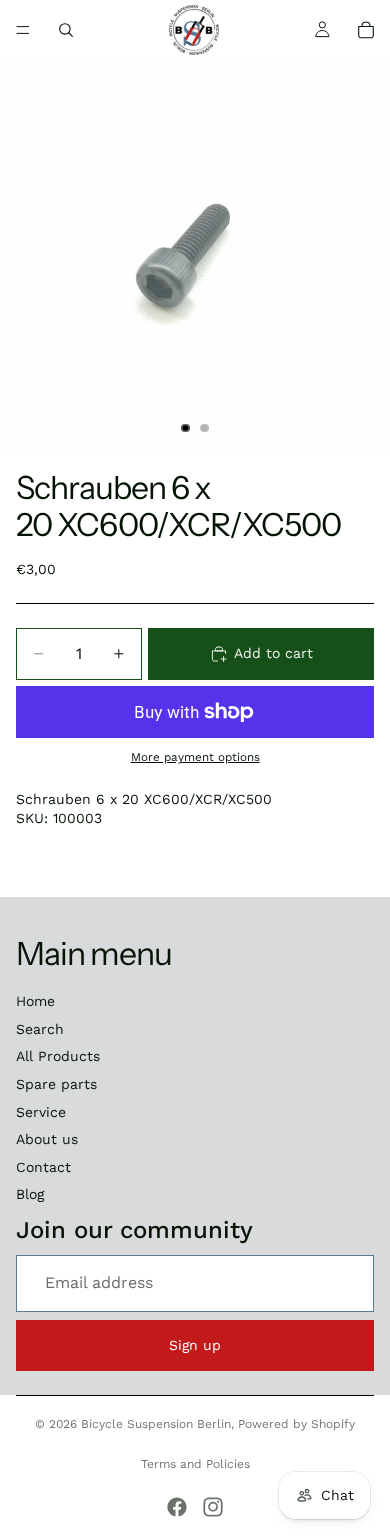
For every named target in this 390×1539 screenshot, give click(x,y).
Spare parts (56, 1084)
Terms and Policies (195, 1464)
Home (35, 1001)
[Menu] (23, 30)
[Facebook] (177, 1507)
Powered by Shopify (296, 1424)
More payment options (195, 757)
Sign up (195, 1345)
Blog (30, 1194)
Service (41, 1112)
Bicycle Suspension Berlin (156, 1424)
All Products (58, 1056)
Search (40, 1029)
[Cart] (366, 30)
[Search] (66, 30)
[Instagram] (213, 1507)
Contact (43, 1167)
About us (47, 1139)
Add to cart (273, 653)
